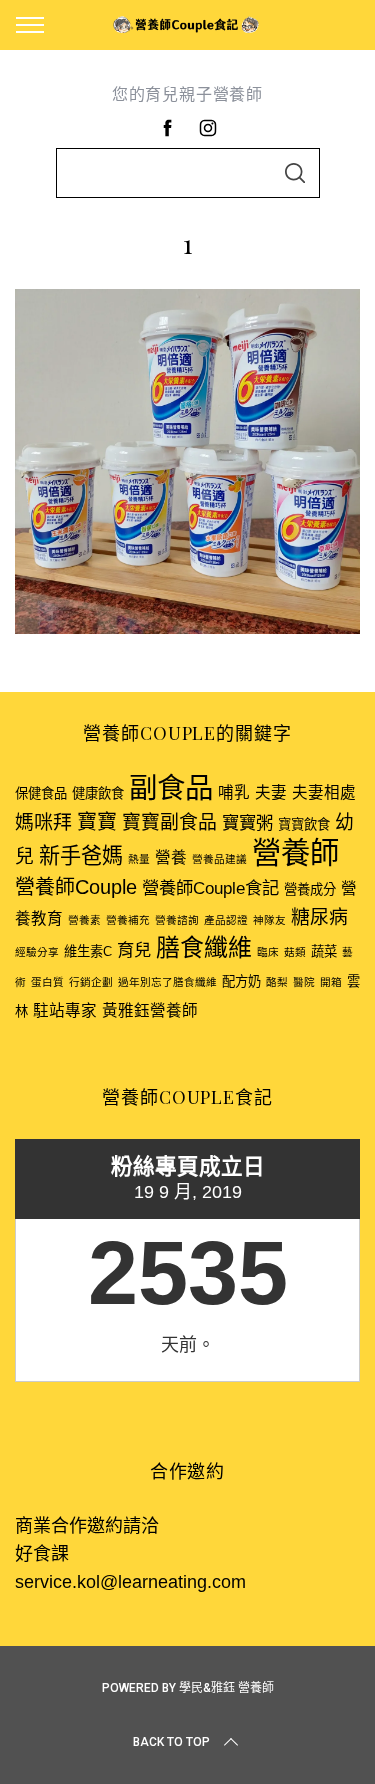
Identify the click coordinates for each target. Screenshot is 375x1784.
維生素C (88, 951)
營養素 (84, 920)
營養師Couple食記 (210, 888)
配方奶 (241, 981)
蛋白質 (47, 982)
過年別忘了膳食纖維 (167, 982)
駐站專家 (65, 1010)
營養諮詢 (177, 920)
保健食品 (41, 793)
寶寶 (97, 822)
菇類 (295, 952)
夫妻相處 (324, 792)
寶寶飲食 (304, 824)
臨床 (268, 952)
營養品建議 (219, 859)
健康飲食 (98, 793)
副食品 (171, 788)
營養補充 (128, 920)
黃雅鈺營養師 (150, 1010)
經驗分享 (37, 952)
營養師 (295, 852)
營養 (171, 857)
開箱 (331, 982)
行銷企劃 (91, 982)
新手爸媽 (81, 855)
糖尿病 (319, 917)
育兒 (134, 950)
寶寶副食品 (169, 822)
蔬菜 (324, 951)
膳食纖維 (204, 947)
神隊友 (269, 920)
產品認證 (226, 920)
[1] (187, 628)
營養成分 (310, 889)
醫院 (304, 982)
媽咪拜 (43, 822)
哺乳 (234, 792)
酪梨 (277, 982)
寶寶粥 (247, 823)
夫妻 (271, 792)
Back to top (171, 1742)
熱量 (139, 859)
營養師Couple (76, 887)
